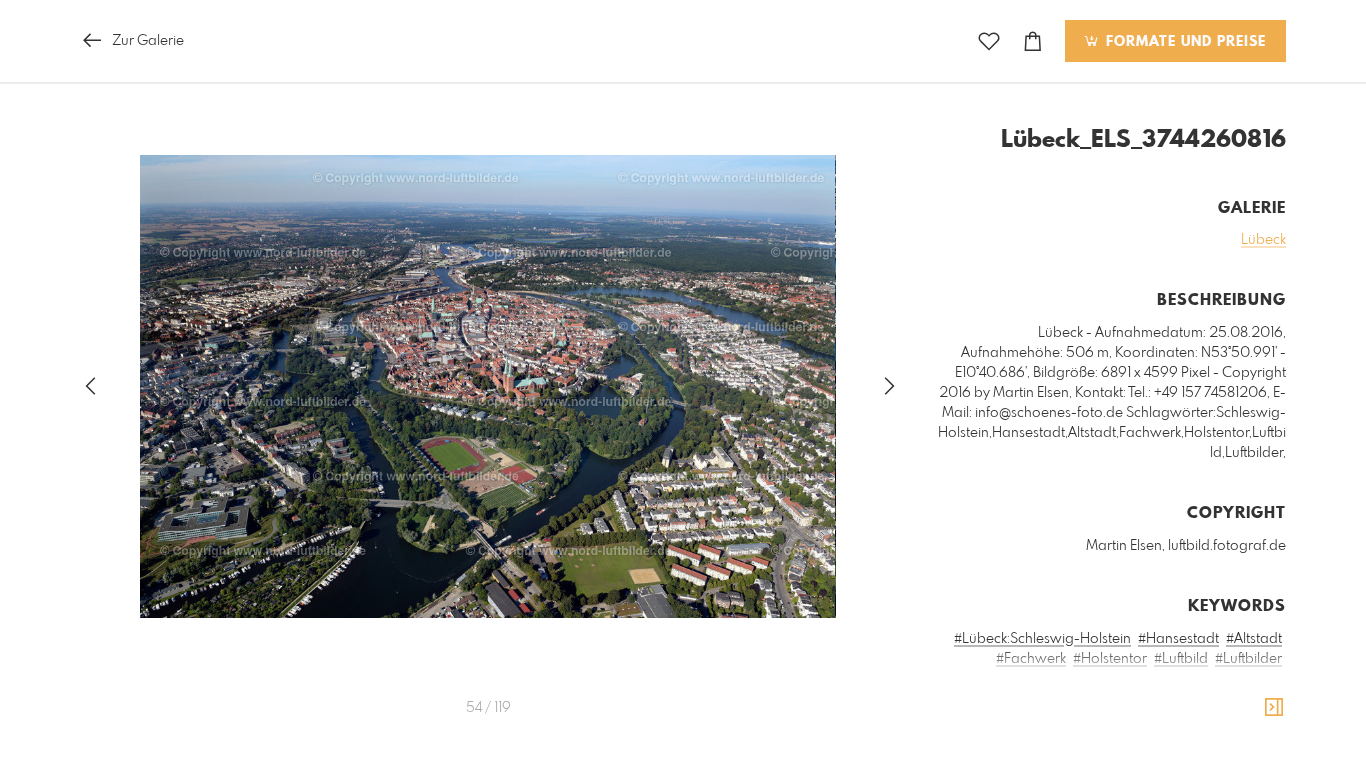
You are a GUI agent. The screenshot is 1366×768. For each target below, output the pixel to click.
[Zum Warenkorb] (1033, 41)
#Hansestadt (1178, 639)
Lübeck (1263, 240)
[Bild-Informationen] (1274, 708)
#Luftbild (1181, 659)
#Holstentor (1110, 659)
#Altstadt (1254, 639)
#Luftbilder (1248, 659)
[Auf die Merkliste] (989, 41)
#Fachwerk (1031, 659)
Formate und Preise (1183, 42)
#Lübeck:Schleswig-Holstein (1042, 639)
